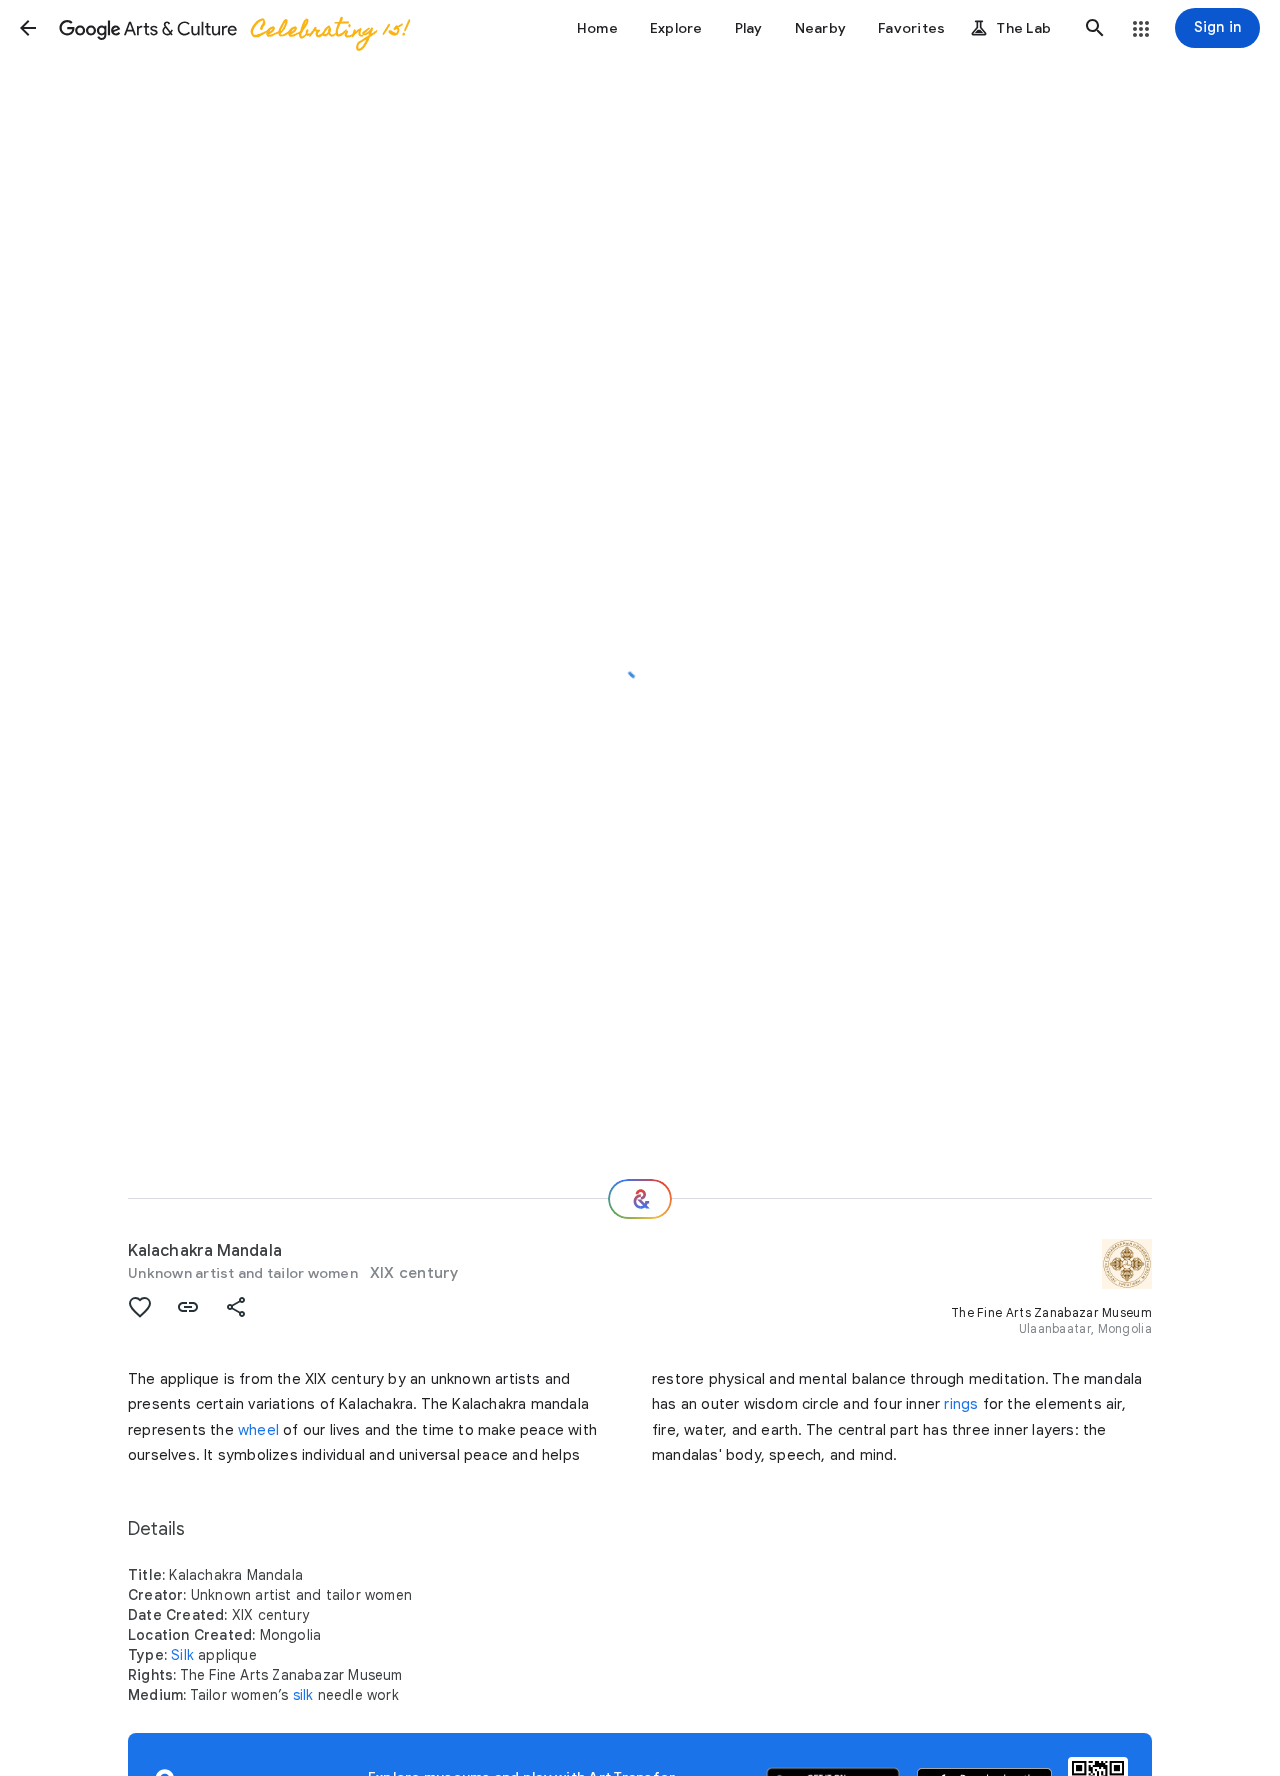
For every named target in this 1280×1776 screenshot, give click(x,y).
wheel (258, 1430)
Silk (182, 1655)
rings (961, 1404)
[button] (28, 28)
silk (303, 1695)
